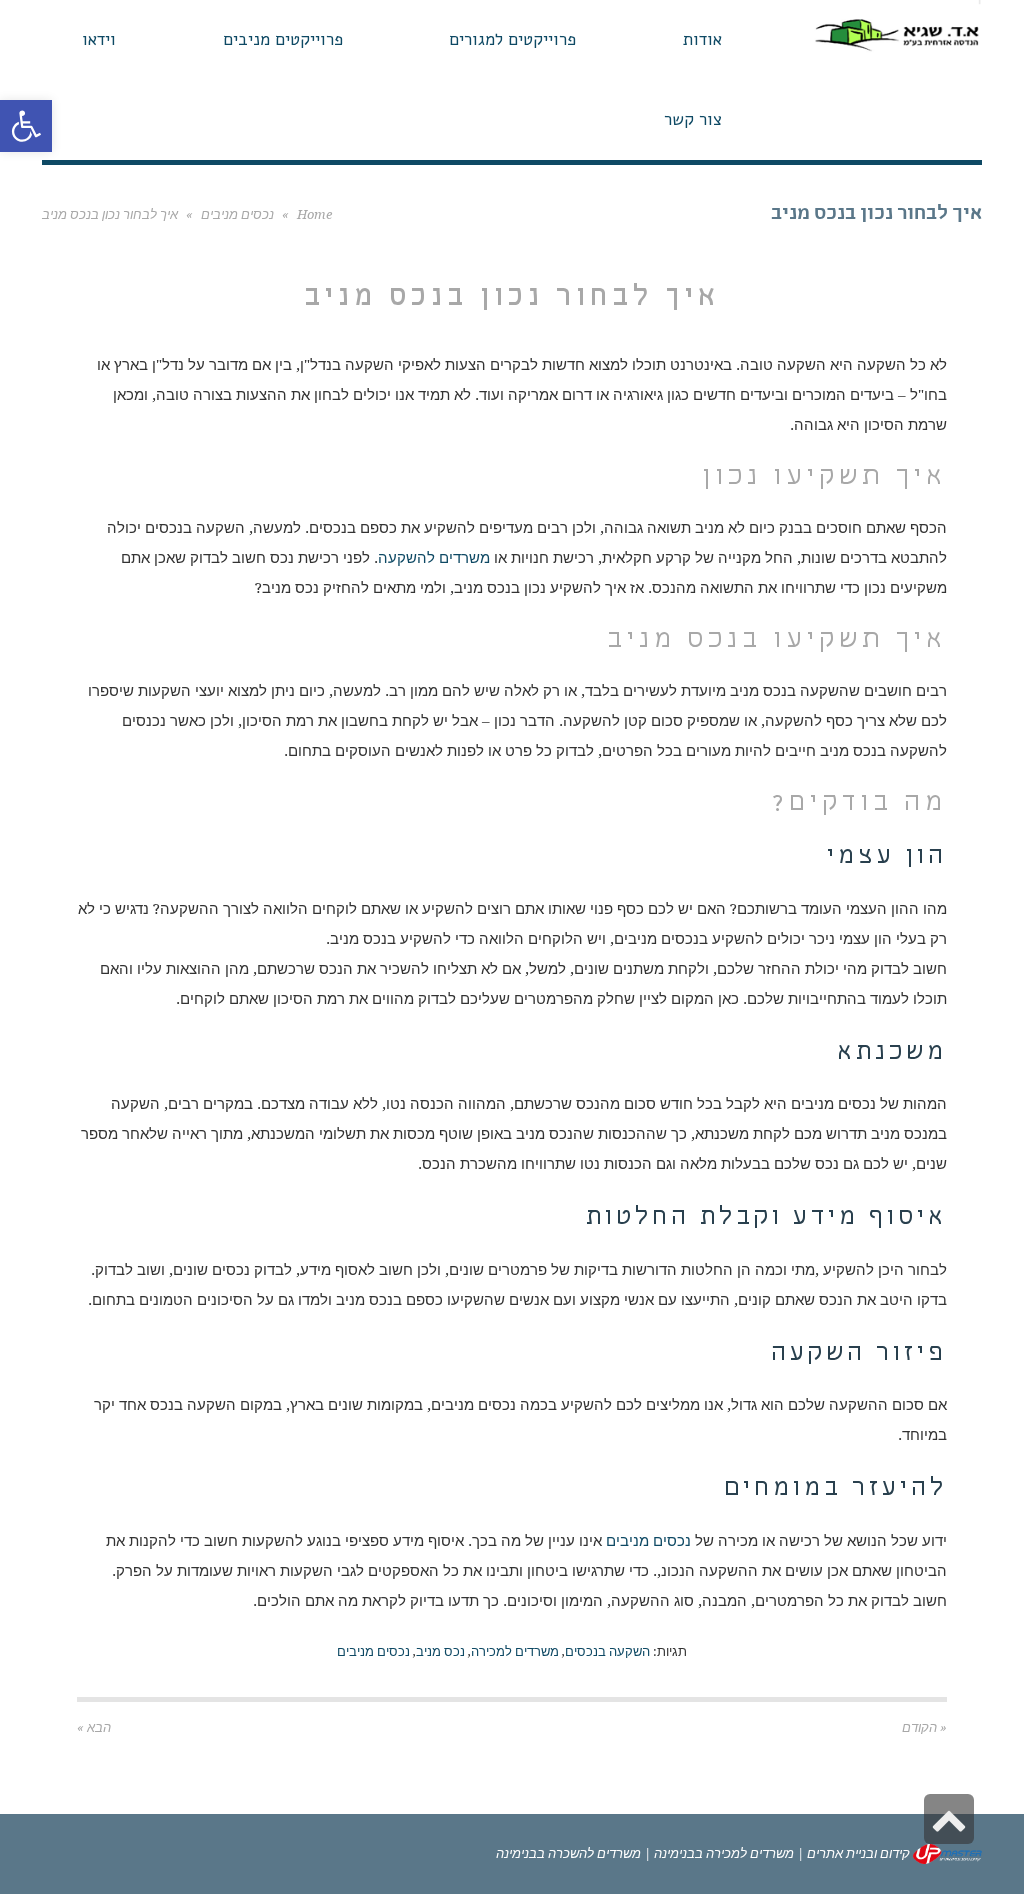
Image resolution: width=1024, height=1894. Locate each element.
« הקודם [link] (924, 1727)
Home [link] (314, 214)
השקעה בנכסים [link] (607, 1651)
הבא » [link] (94, 1727)
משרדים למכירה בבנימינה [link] (724, 1853)
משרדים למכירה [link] (515, 1651)
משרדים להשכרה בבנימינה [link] (568, 1853)
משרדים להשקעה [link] (434, 558)
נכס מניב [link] (440, 1651)
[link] (26, 126)
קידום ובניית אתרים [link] (858, 1853)
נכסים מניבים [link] (237, 214)
